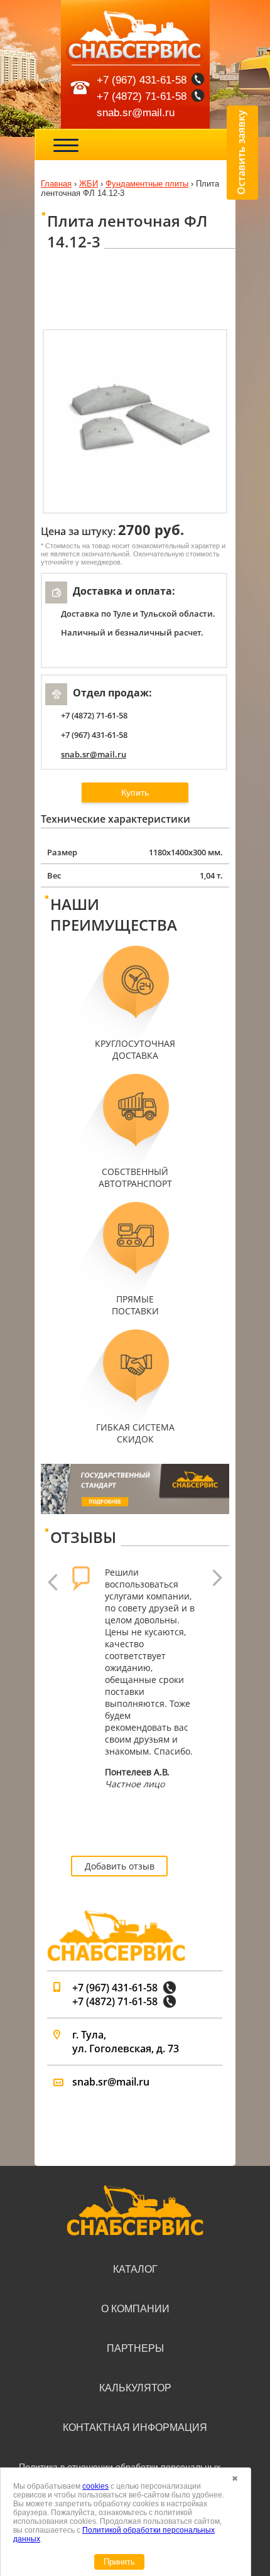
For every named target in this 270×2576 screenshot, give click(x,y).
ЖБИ (89, 184)
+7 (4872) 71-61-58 (142, 96)
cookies (95, 2486)
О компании (135, 2309)
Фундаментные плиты (147, 184)
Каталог (135, 2269)
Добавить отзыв (120, 1866)
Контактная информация (135, 2427)
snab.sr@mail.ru (136, 113)
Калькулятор (135, 2388)
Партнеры (135, 2348)
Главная (56, 184)
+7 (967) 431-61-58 (142, 80)
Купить (135, 793)
